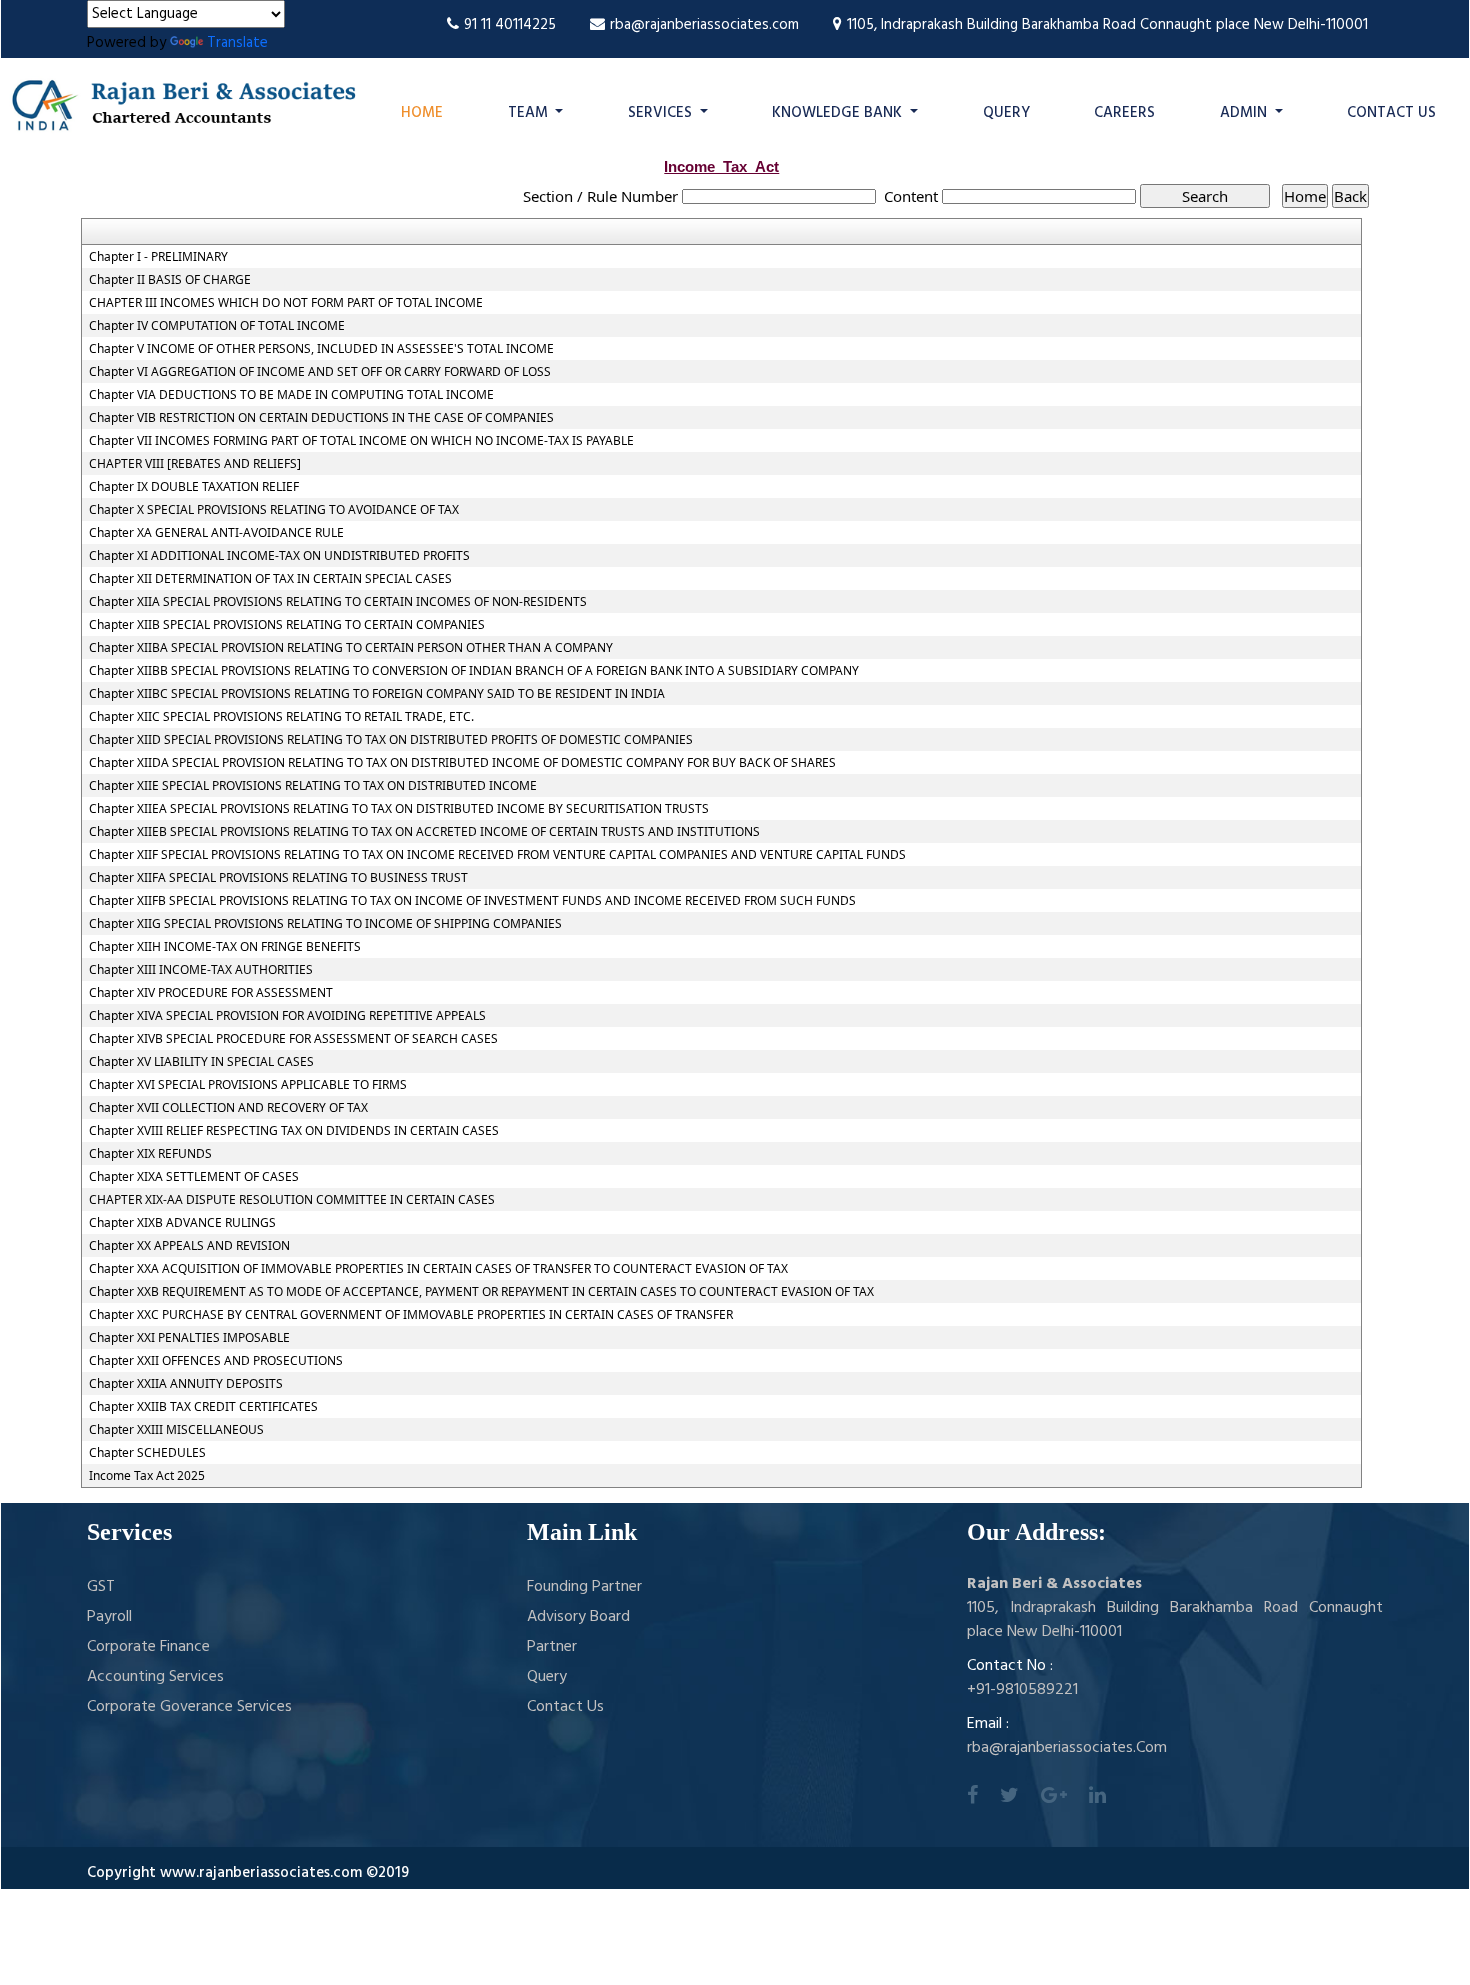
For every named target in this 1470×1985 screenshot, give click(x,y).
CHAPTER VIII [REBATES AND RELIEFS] (195, 464)
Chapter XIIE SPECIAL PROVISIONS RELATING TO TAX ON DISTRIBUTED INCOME (313, 786)
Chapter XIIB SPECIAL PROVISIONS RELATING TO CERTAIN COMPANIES (287, 625)
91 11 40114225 (510, 25)
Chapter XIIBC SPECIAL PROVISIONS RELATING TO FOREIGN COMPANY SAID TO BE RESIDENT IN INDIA (377, 694)
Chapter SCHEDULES (147, 1453)
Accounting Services (155, 1677)
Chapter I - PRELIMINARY (158, 257)
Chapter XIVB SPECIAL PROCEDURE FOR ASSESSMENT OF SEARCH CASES (293, 1039)
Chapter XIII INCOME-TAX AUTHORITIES (201, 970)
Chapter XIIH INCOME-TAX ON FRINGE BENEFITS (225, 947)
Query (1006, 113)
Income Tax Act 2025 (147, 1476)
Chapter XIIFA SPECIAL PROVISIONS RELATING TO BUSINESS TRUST (278, 878)
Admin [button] (1245, 113)
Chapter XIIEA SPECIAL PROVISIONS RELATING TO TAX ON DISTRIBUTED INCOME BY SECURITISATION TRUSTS (399, 809)
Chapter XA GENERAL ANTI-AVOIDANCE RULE (216, 533)
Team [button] (530, 113)
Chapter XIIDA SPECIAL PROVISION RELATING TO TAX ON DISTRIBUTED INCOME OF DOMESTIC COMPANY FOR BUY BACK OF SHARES (462, 763)
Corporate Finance (148, 1647)
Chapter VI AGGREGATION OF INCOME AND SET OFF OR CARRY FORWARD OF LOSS (320, 372)
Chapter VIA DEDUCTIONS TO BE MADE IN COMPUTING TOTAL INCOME (291, 395)
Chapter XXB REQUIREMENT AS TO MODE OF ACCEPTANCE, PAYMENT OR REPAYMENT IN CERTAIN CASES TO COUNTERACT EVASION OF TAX (481, 1292)
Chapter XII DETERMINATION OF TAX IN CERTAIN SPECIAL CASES (270, 579)
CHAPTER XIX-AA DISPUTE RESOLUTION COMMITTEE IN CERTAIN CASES (292, 1200)
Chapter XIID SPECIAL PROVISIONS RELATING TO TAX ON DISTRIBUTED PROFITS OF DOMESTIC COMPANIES (391, 740)
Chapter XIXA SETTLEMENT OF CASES (194, 1177)
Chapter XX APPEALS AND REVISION (189, 1246)
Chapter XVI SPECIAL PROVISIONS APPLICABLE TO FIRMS (248, 1085)
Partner (552, 1647)
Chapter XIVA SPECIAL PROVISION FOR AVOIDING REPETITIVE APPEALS (287, 1016)
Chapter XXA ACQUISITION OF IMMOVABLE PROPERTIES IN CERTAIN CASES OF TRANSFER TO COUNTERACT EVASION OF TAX (438, 1269)
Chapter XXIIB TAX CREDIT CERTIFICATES (203, 1407)
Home (422, 113)
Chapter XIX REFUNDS (150, 1154)
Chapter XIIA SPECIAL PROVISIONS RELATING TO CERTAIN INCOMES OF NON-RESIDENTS (338, 602)
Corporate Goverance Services (189, 1707)
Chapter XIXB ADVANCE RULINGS (182, 1223)
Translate (237, 43)
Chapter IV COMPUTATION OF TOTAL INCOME (217, 326)
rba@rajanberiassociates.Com (1067, 1748)
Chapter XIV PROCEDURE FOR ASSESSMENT (211, 993)
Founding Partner (584, 1587)
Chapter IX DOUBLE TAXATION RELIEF (194, 487)
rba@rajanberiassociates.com (704, 25)
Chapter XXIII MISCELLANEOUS (176, 1430)
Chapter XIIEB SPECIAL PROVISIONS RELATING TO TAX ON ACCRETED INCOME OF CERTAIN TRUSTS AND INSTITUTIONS (424, 832)
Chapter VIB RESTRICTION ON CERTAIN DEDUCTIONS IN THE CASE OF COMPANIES (321, 418)
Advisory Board (578, 1617)
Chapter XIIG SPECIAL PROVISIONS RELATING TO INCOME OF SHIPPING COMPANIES (325, 924)
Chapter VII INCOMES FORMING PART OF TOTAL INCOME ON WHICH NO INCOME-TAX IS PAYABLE (361, 441)
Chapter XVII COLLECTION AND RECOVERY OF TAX (228, 1108)
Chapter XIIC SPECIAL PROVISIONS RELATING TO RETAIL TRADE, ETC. (281, 717)
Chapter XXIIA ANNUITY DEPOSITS (186, 1384)
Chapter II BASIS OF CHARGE (170, 280)
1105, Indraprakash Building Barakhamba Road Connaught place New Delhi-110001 (1107, 25)
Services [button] (662, 113)
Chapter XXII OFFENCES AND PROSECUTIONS (216, 1361)
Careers (1124, 113)
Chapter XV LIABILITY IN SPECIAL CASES (201, 1062)
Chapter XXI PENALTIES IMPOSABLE (189, 1338)
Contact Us (1391, 113)
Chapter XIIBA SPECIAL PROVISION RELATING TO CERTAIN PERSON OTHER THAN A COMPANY (351, 648)
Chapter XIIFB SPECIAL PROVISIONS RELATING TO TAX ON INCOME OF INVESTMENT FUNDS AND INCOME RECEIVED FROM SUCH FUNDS (472, 901)
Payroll (109, 1617)
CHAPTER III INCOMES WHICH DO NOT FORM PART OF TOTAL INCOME (286, 303)
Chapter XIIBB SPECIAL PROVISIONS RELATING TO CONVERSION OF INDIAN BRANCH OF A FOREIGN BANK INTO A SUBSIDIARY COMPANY (474, 671)
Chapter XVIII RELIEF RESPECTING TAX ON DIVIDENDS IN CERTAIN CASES (294, 1131)
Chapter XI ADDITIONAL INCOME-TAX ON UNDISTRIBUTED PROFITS (279, 556)
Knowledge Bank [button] (839, 113)
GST (101, 1587)
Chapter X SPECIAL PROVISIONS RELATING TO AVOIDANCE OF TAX (274, 510)
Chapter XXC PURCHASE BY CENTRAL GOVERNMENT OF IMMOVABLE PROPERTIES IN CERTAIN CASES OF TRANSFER (411, 1315)
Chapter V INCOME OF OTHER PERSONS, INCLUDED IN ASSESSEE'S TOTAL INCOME (321, 349)
